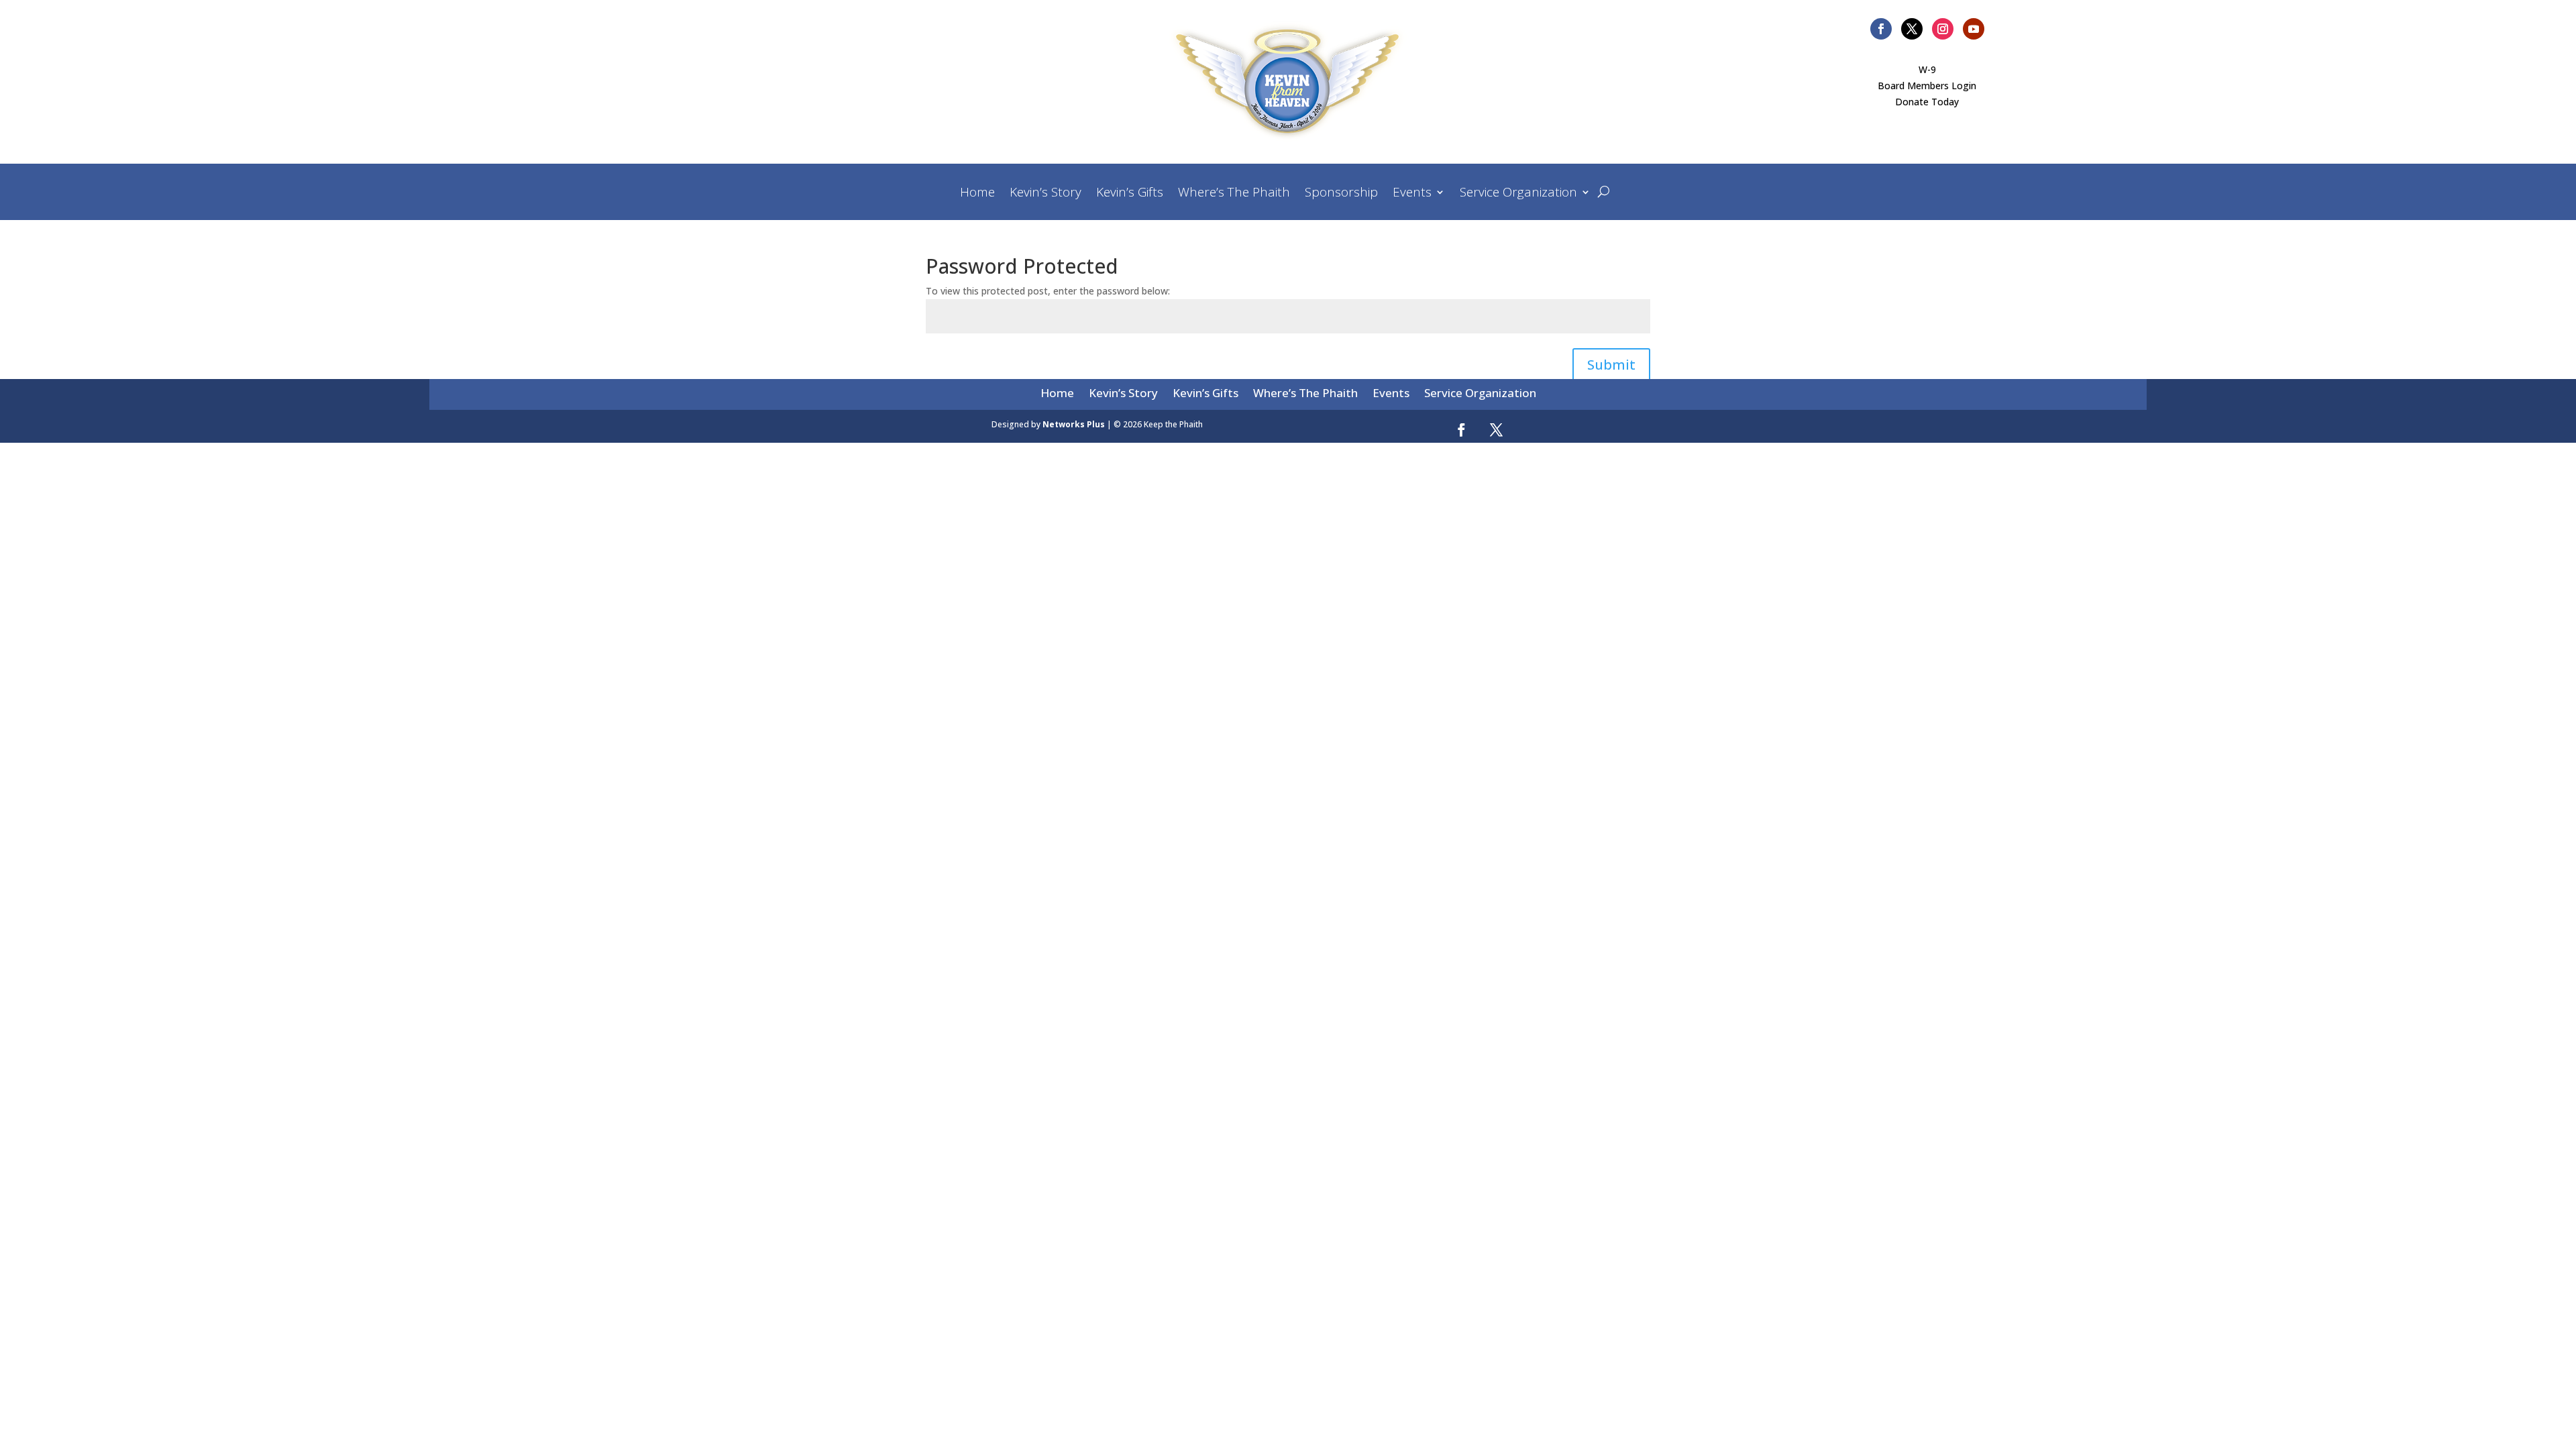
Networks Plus (1074, 424)
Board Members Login (1927, 86)
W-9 (1927, 69)
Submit (1611, 365)
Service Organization (1518, 194)
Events (1412, 194)
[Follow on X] (1912, 29)
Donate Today (1927, 102)
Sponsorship (1341, 194)
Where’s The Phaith (1234, 194)
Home (977, 194)
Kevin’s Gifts (1130, 194)
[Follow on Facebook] (1881, 29)
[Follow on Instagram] (1943, 29)
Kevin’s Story (1045, 194)
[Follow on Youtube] (1974, 29)
